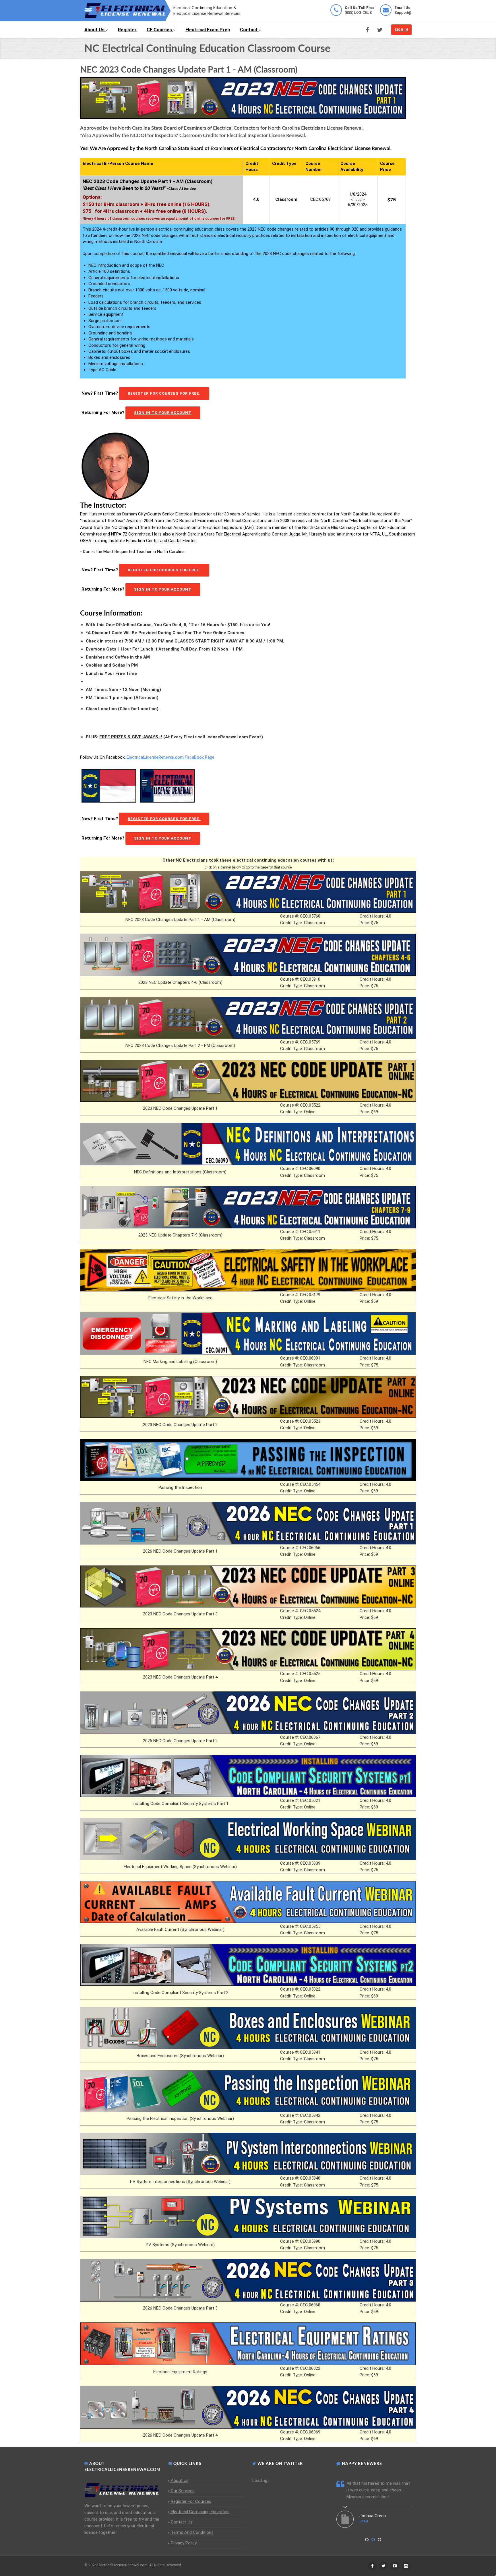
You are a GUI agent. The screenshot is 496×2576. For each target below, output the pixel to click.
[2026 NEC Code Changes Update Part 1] (248, 1523)
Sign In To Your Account (163, 413)
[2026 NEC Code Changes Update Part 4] (248, 2407)
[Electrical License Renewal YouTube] (395, 2566)
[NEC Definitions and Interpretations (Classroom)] (248, 1144)
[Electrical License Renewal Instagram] (406, 2566)
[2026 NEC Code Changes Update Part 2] (248, 1712)
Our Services (183, 2491)
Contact (249, 30)
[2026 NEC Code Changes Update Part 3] (248, 2280)
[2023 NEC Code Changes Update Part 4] (248, 1649)
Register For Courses (191, 2501)
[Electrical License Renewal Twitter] (380, 30)
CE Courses (159, 30)
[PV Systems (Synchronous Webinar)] (248, 2217)
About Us (94, 30)
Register (127, 30)
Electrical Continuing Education (200, 2512)
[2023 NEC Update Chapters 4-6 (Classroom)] (248, 954)
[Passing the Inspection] (248, 1459)
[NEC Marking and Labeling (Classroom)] (248, 1333)
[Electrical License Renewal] (127, 10)
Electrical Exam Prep (208, 30)
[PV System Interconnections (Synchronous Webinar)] (248, 2154)
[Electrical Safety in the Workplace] (248, 1270)
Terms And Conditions (192, 2532)
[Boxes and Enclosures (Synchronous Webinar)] (248, 2028)
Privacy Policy (184, 2543)
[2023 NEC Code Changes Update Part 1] (248, 1080)
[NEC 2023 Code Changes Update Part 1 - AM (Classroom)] (248, 891)
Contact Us (182, 2522)
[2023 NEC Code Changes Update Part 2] (248, 1397)
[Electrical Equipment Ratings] (248, 2343)
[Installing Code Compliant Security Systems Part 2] (248, 1964)
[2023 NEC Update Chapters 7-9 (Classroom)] (248, 1207)
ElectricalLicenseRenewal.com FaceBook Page (170, 757)
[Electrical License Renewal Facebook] (367, 30)
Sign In (401, 30)
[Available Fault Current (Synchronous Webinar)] (248, 1902)
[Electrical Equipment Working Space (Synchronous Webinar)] (248, 1839)
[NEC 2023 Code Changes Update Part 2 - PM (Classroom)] (248, 1017)
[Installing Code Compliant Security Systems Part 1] (248, 1775)
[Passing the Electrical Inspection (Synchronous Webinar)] (248, 2091)
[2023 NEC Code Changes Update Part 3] (248, 1586)
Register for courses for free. (164, 393)
